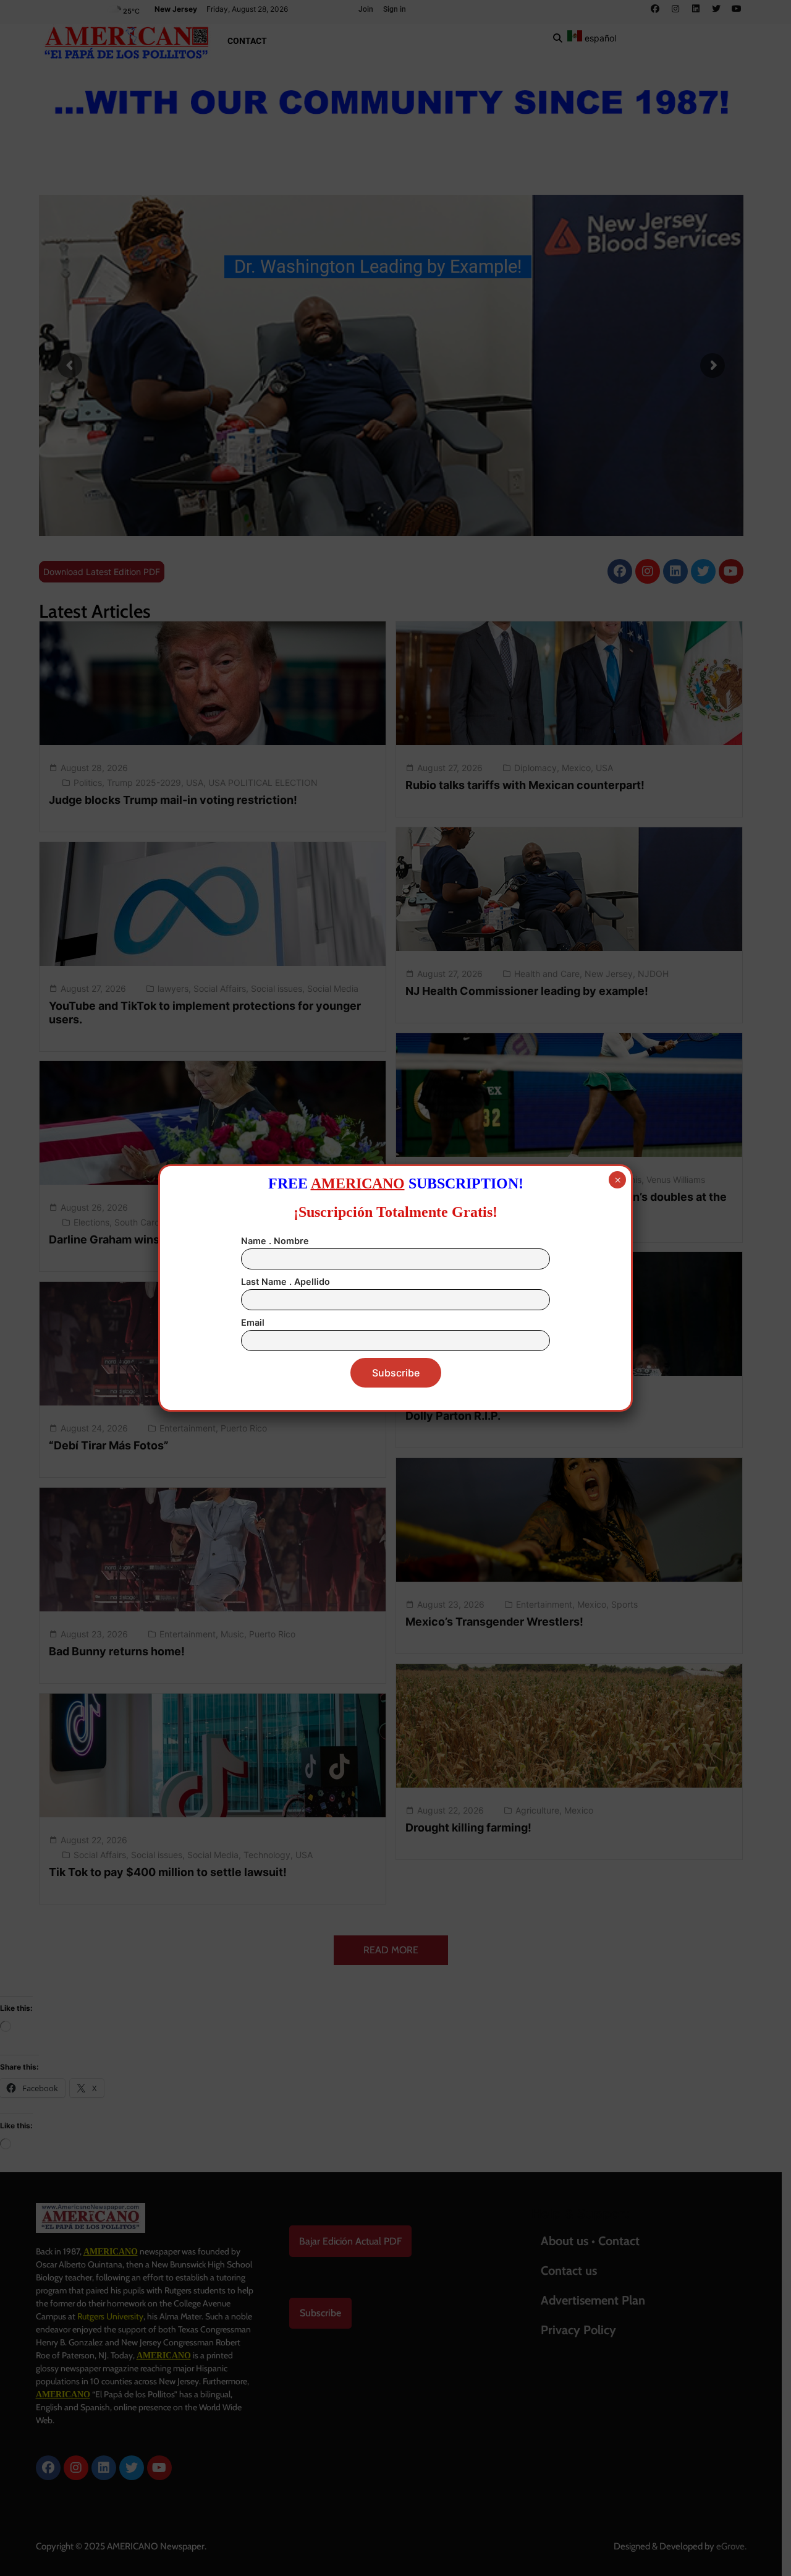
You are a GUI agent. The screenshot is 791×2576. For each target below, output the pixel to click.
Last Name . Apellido (286, 1282)
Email (253, 1322)
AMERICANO (358, 1184)
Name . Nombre (275, 1241)
